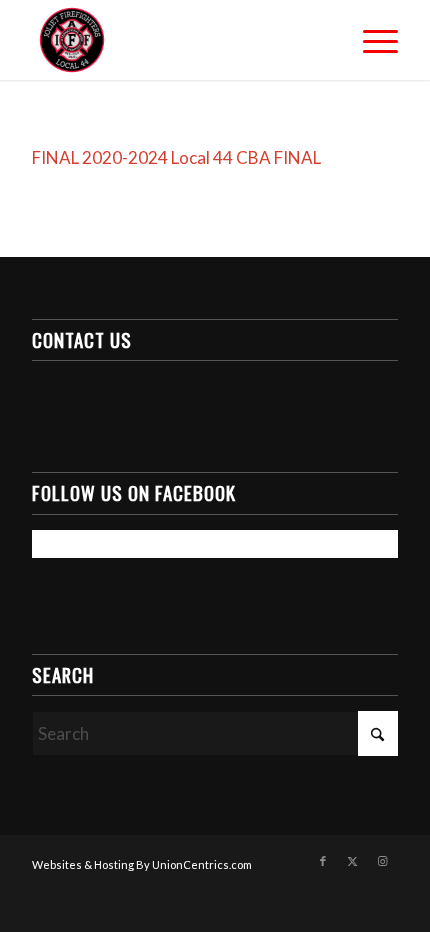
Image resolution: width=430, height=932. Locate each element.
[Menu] (370, 40)
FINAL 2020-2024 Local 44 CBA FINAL (176, 157)
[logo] (178, 40)
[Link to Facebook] (323, 861)
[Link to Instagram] (383, 861)
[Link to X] (353, 861)
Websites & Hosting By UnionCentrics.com (142, 864)
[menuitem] (370, 40)
